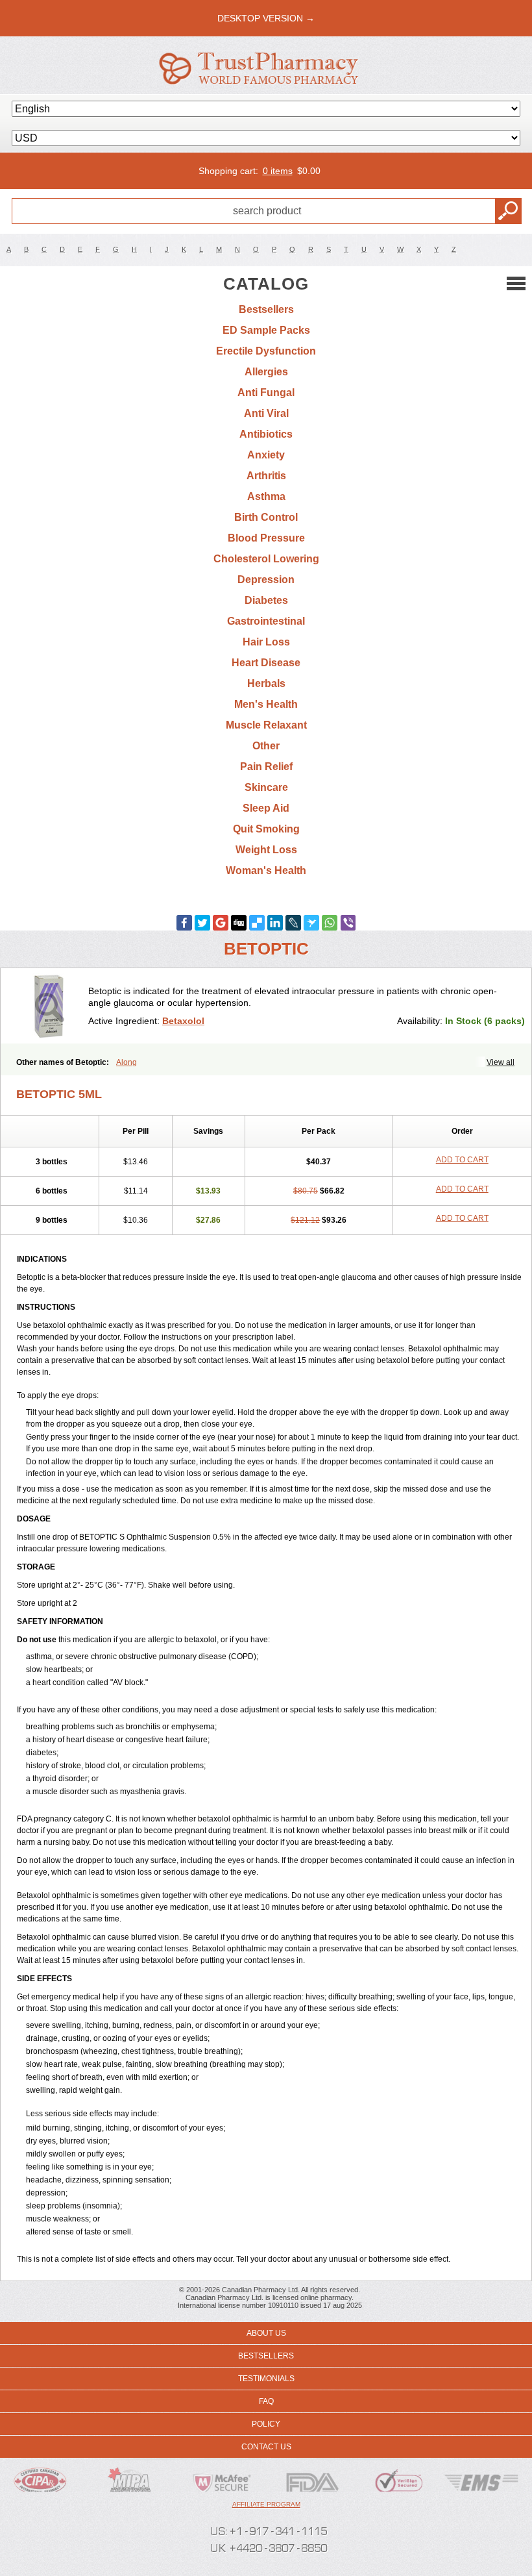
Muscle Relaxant (266, 725)
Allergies (266, 372)
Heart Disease (266, 663)
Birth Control (266, 517)
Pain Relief (266, 767)
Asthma (266, 496)
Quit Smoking (266, 829)
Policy (266, 2424)
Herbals (266, 683)
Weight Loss (266, 850)
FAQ (266, 2401)
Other (266, 746)
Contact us (266, 2447)
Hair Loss (266, 642)
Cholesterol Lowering (266, 559)
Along (127, 1062)
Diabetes (266, 600)
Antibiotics (266, 434)
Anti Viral (266, 413)
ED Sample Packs (266, 330)
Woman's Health (266, 870)
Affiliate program (266, 2504)
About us (266, 2333)
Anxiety (266, 455)
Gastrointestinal (266, 621)
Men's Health (266, 704)
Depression (266, 580)
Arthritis (266, 476)
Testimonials (266, 2379)
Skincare (266, 787)
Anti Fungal (266, 393)
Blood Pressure (266, 538)
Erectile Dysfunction (266, 351)
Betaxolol (183, 1021)
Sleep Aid (266, 808)
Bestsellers (266, 309)
